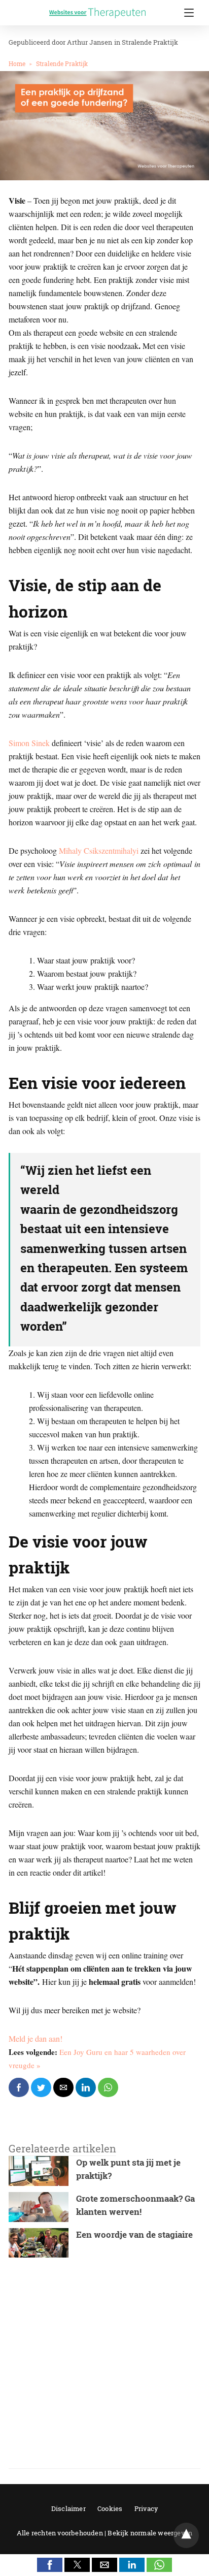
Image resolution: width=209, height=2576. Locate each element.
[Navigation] (186, 13)
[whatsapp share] (108, 2087)
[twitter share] (41, 2087)
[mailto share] (63, 2087)
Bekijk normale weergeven (150, 2533)
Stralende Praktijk (150, 42)
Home (17, 63)
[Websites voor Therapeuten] (97, 5)
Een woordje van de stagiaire (134, 2234)
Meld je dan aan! (36, 2038)
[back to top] (186, 2535)
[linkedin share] (86, 2087)
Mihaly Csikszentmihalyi (99, 850)
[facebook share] (19, 2087)
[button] (50, 2565)
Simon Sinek (29, 743)
